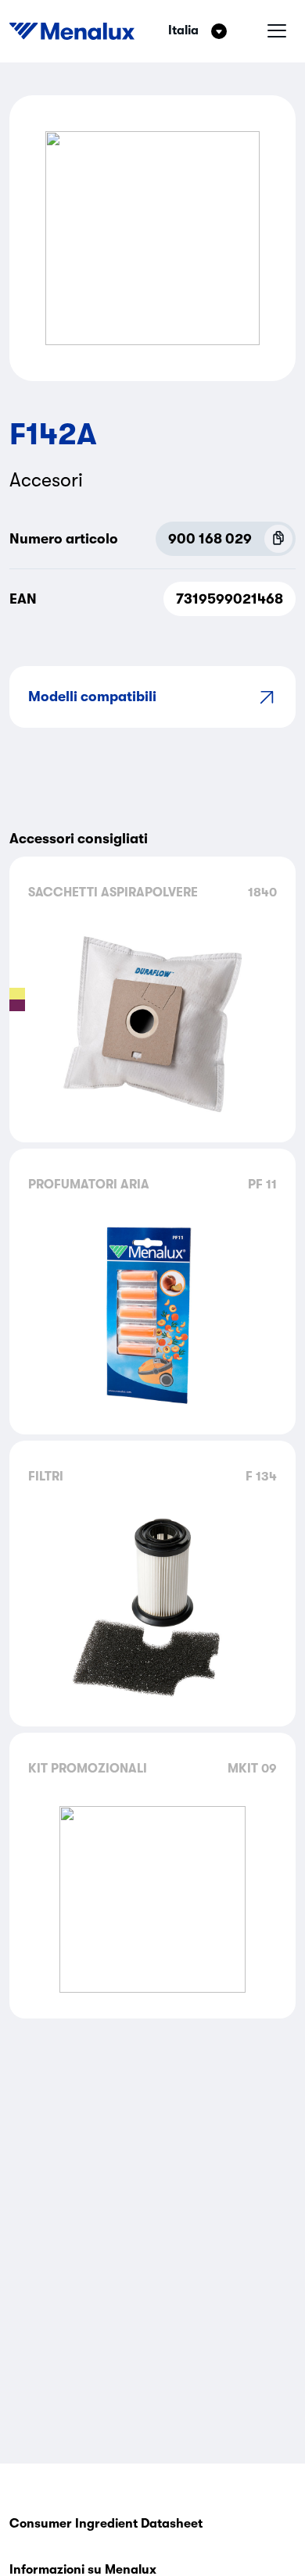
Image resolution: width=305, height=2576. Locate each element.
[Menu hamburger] (277, 31)
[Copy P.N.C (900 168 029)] (278, 539)
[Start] (72, 31)
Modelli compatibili (92, 697)
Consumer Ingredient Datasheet (106, 2524)
